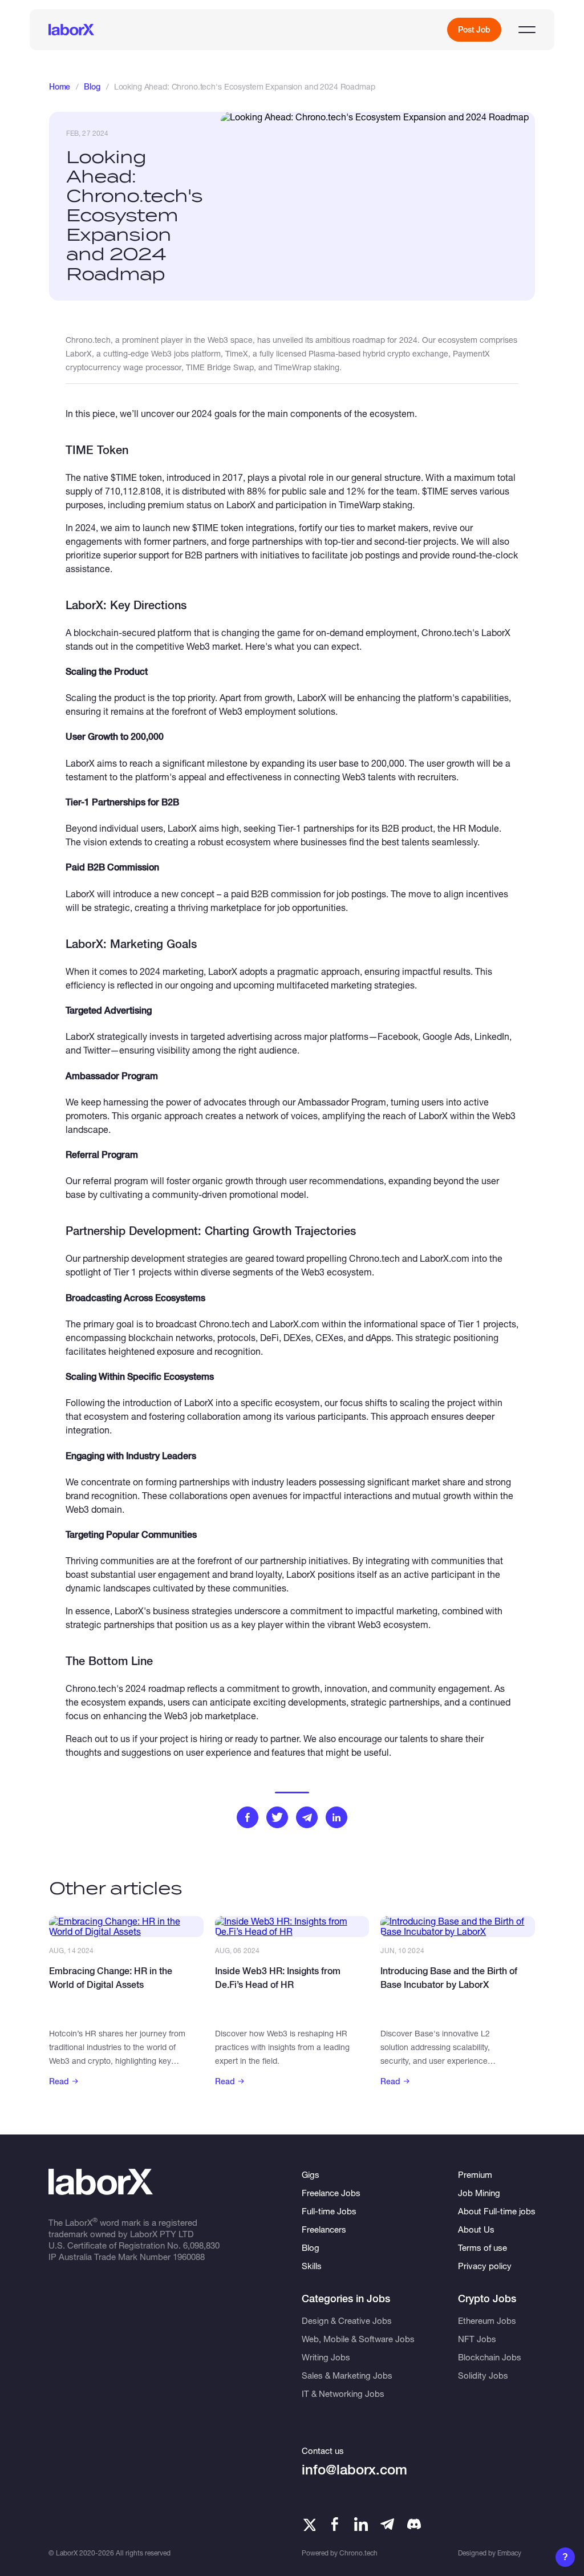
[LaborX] (71, 30)
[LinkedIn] (361, 2524)
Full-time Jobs (329, 2211)
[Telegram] (387, 2524)
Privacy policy (485, 2266)
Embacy (509, 2553)
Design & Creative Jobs (347, 2320)
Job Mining (479, 2193)
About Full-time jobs (497, 2211)
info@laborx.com (354, 2470)
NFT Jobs (477, 2339)
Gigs (311, 2174)
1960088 (189, 2257)
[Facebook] (335, 2524)
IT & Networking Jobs (343, 2393)
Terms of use (482, 2247)
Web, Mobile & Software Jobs (358, 2339)
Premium (475, 2174)
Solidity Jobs (483, 2375)
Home (60, 87)
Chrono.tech (358, 2553)
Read (59, 2081)
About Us (476, 2229)
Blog (92, 87)
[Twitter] (309, 2524)
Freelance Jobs (331, 2193)
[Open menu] (527, 30)
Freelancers (324, 2229)
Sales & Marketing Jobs (347, 2375)
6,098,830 (201, 2245)
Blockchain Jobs (490, 2357)
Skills (312, 2266)
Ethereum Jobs (487, 2320)
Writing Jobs (326, 2357)
